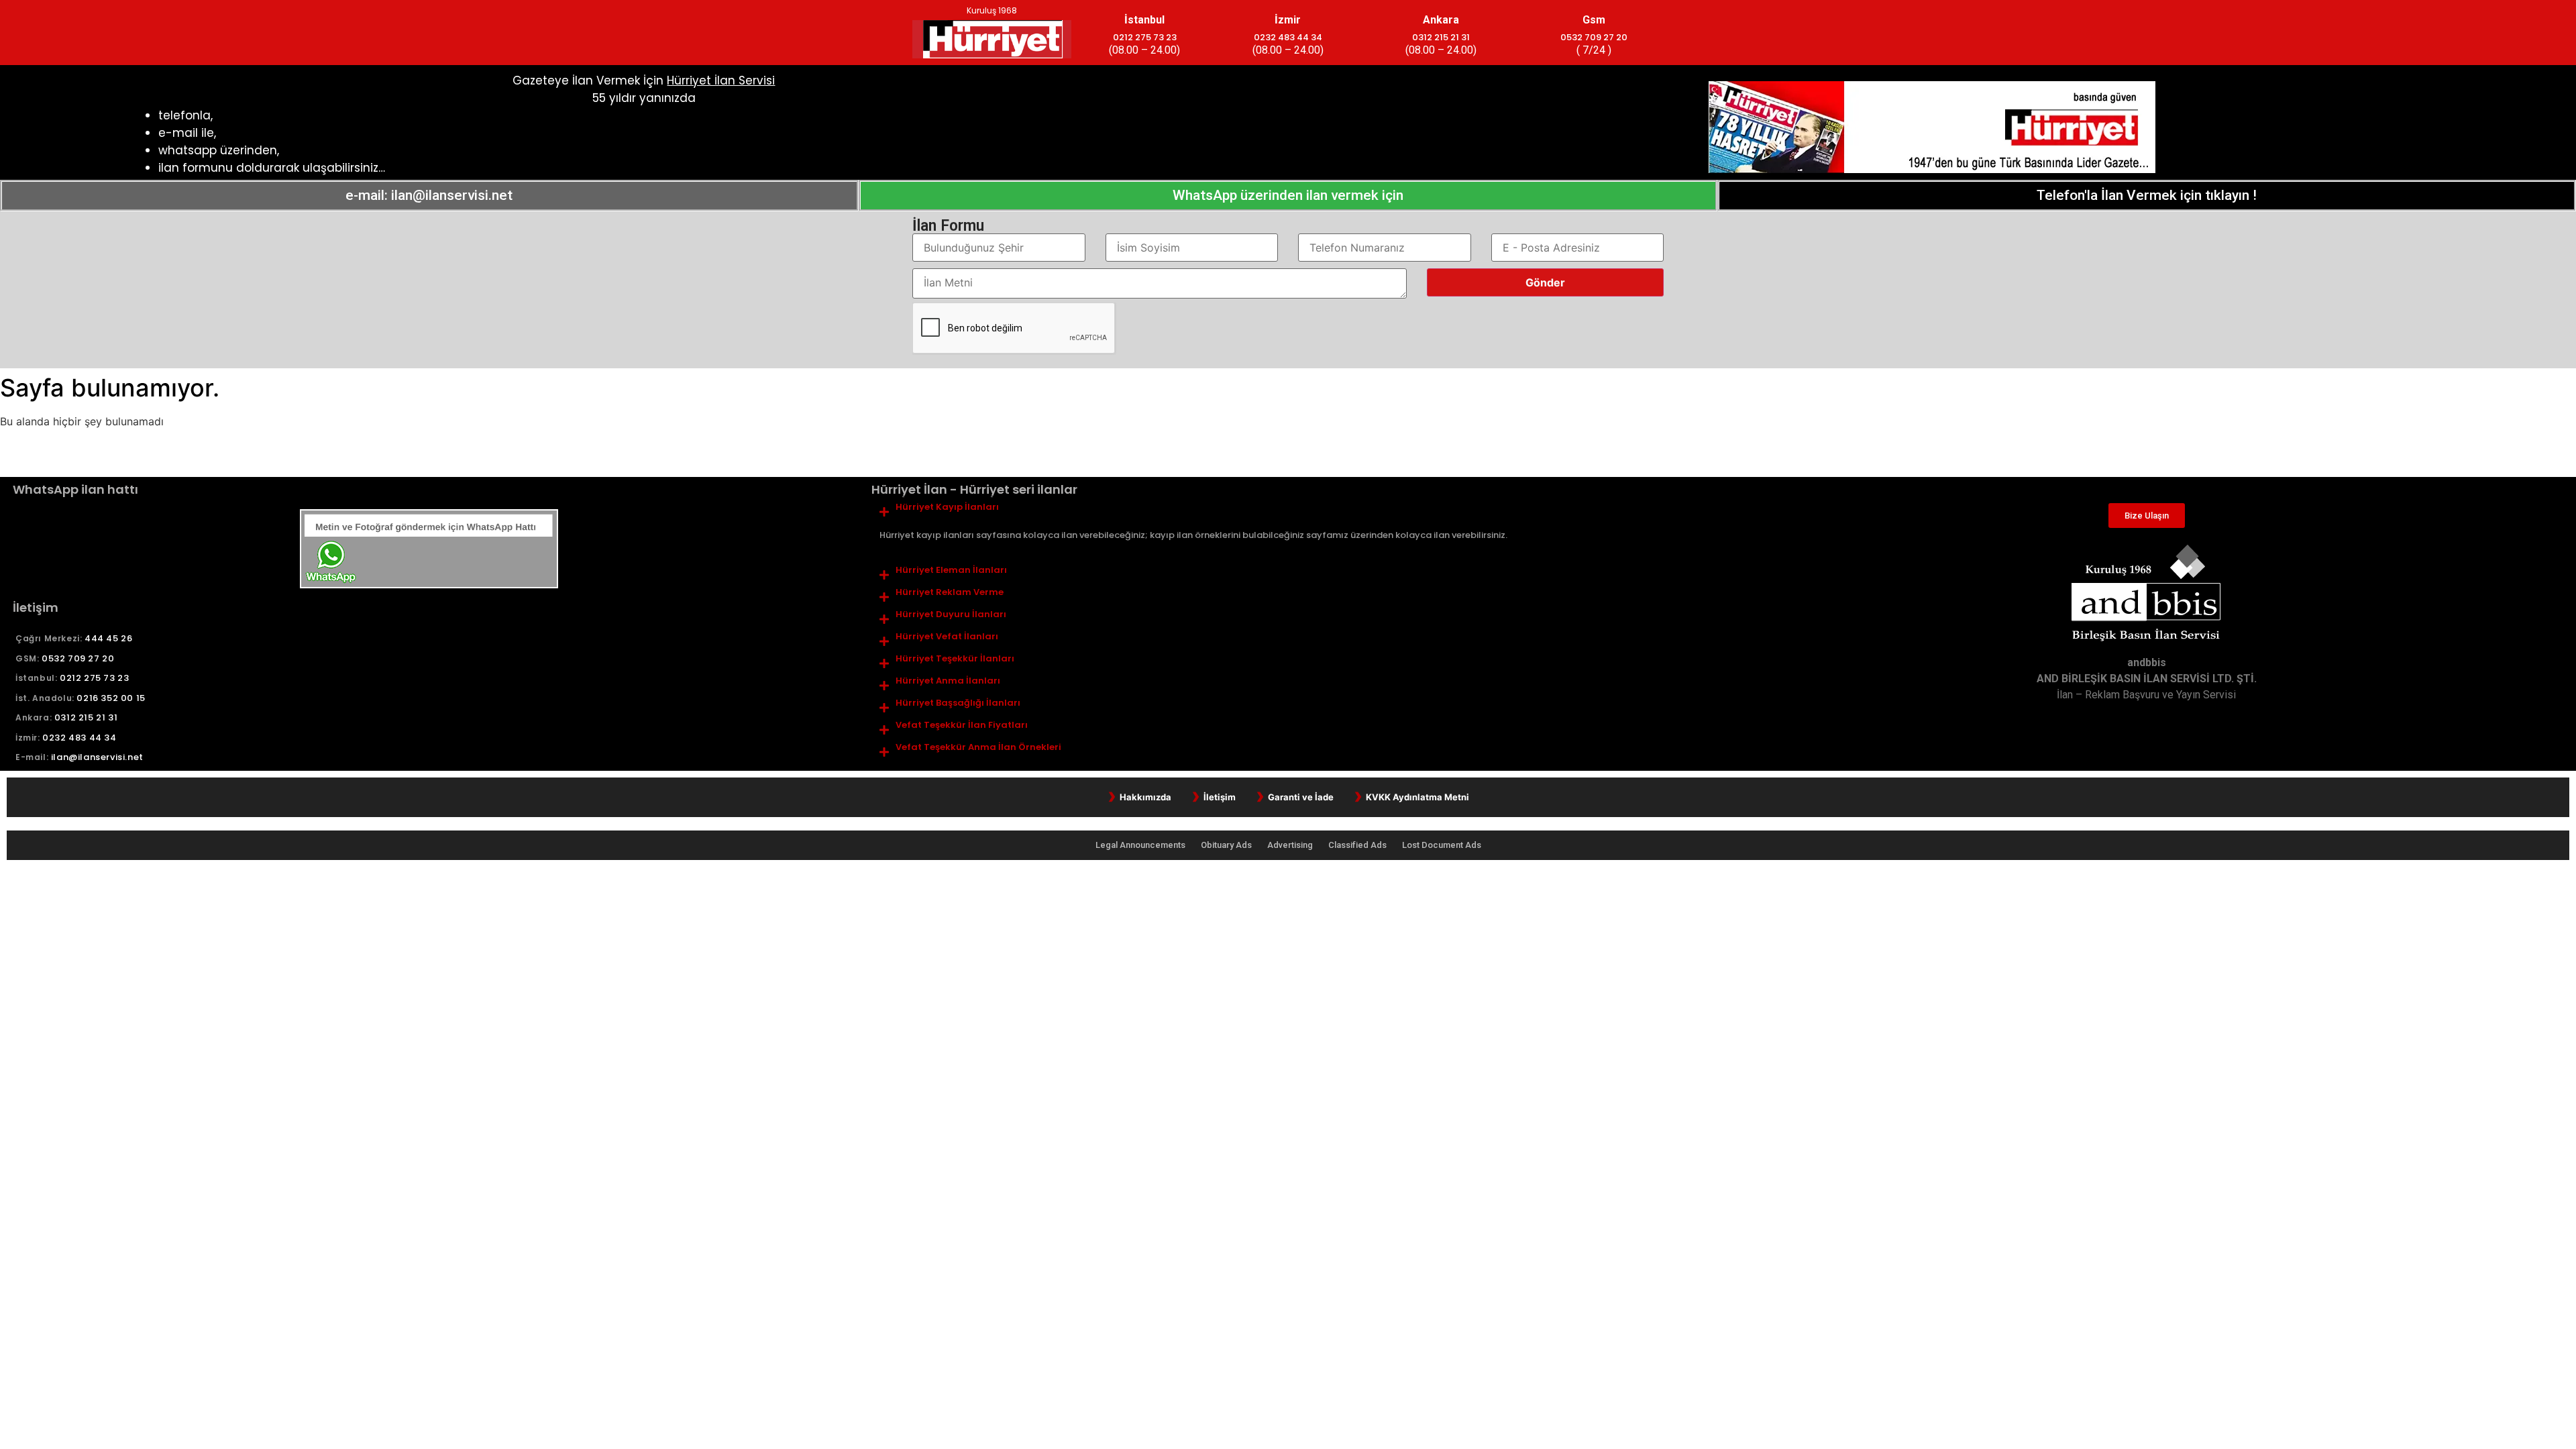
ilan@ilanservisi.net (97, 757)
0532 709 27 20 (1594, 37)
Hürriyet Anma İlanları (948, 681)
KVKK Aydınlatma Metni (1417, 797)
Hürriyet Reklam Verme (950, 592)
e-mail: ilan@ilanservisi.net (429, 195)
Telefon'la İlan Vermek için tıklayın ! (2147, 195)
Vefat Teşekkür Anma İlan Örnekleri (978, 747)
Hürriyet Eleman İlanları (951, 570)
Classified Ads (1358, 845)
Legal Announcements (1141, 845)
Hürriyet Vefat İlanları (947, 637)
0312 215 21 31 (1441, 37)
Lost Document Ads (1442, 845)
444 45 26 (108, 638)
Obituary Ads (1227, 845)
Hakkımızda (1145, 797)
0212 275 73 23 (1145, 37)
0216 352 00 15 (111, 698)
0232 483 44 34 (1288, 37)
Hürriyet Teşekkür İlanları (955, 659)
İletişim (1220, 797)
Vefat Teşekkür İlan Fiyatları (962, 725)
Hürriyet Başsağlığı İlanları (958, 703)
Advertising (1291, 845)
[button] (1288, 507)
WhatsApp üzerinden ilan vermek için (1288, 195)
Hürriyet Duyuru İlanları (951, 614)
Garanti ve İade (1301, 797)
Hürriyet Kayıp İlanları (947, 507)
